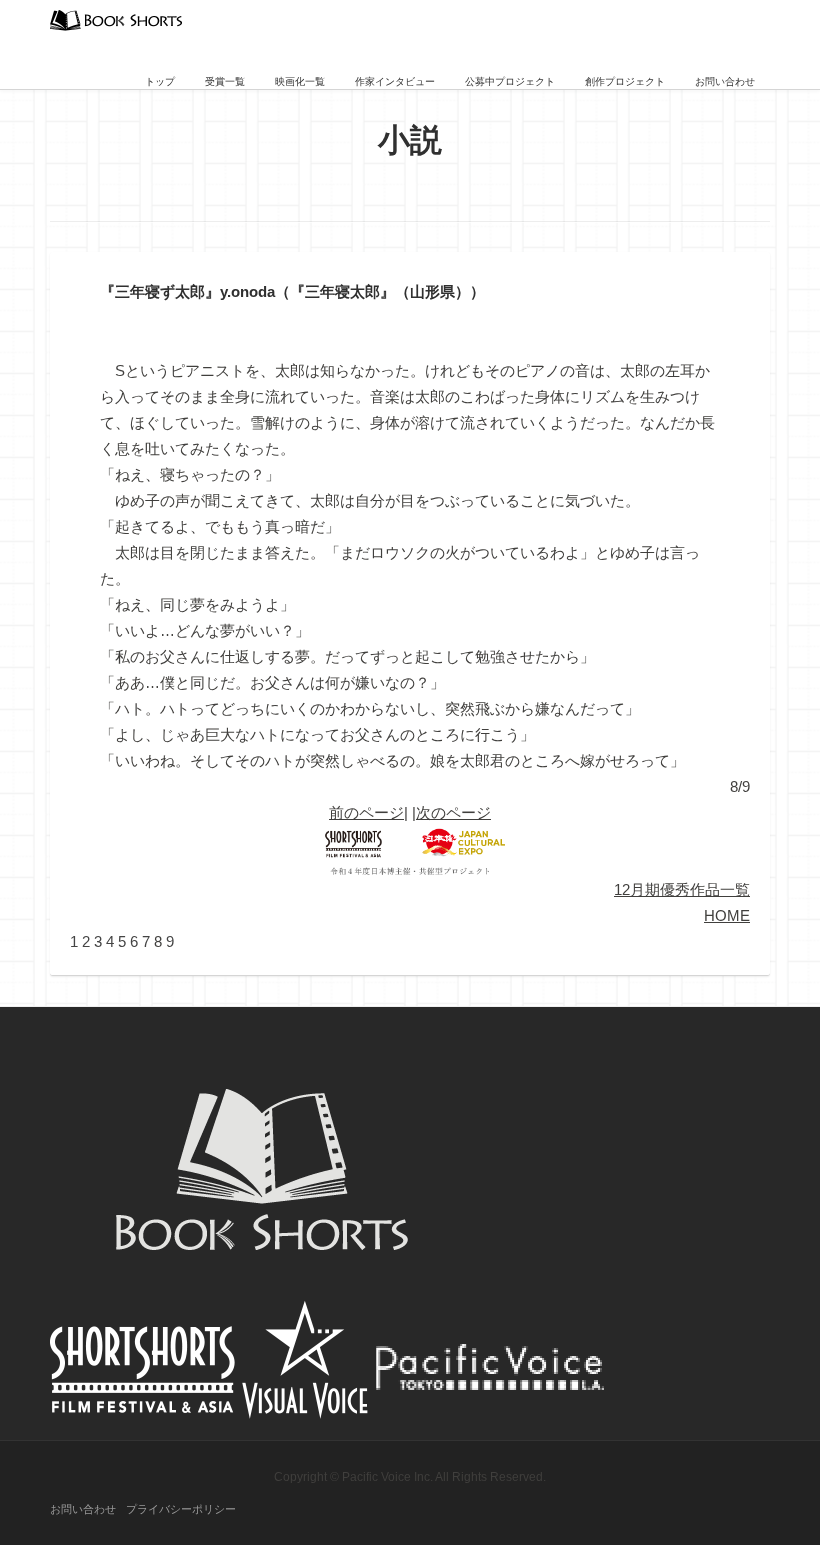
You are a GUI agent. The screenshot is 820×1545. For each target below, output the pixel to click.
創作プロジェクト (625, 81)
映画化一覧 (300, 81)
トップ (160, 81)
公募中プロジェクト (510, 81)
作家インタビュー (395, 81)
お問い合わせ (725, 81)
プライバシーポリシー (181, 1509)
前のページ (366, 812)
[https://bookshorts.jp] (116, 18)
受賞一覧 (225, 81)
